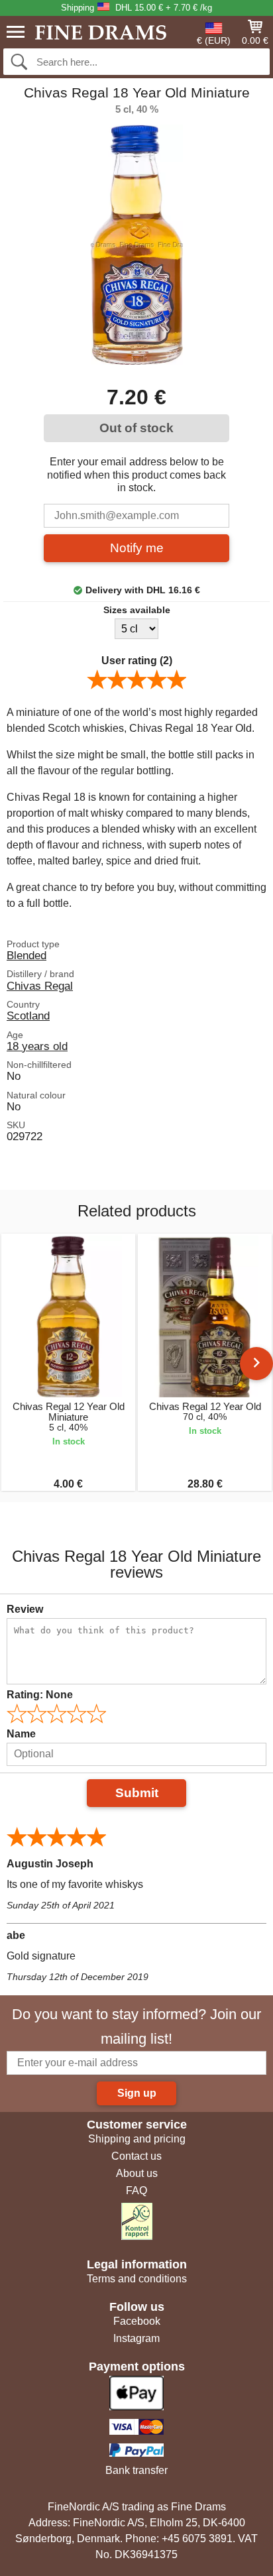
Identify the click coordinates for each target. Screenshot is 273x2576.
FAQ (136, 2191)
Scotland (28, 1016)
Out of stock (136, 428)
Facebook (137, 2321)
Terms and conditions (137, 2279)
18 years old (37, 1046)
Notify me (137, 548)
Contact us (136, 2156)
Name (21, 1734)
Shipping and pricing (137, 2139)
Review (25, 1609)
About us (137, 2173)
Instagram (136, 2338)
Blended (27, 955)
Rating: (40, 1695)
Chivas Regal (40, 986)
